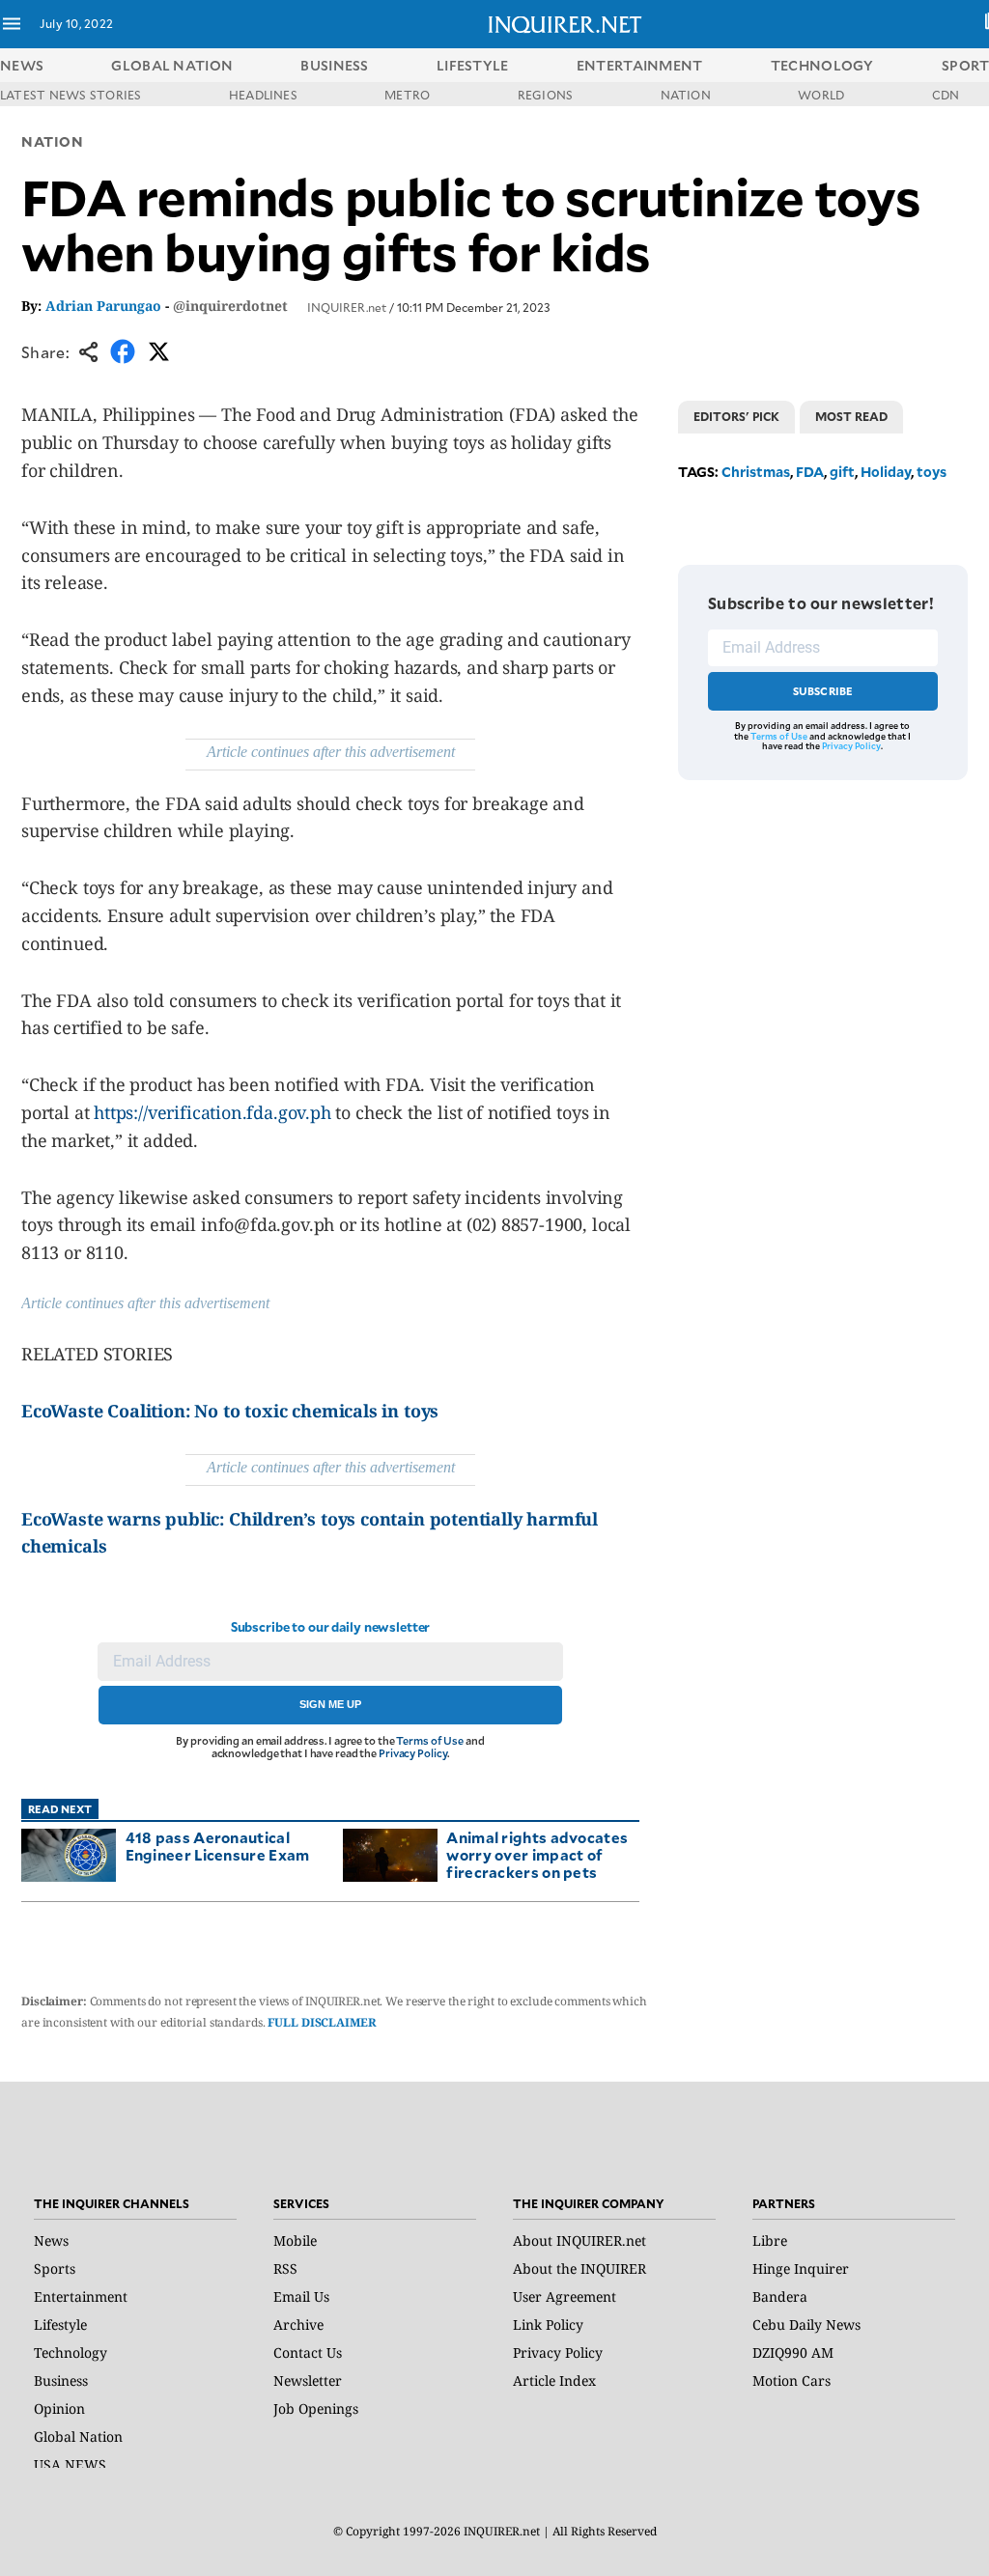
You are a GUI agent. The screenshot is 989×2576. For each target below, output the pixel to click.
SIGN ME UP (330, 1704)
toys (932, 472)
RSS (285, 2268)
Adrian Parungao (103, 306)
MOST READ (851, 416)
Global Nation (78, 2436)
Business (61, 2380)
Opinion (59, 2408)
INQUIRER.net (347, 307)
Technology (71, 2352)
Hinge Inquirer (801, 2268)
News (22, 65)
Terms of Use (430, 1740)
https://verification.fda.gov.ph (212, 1112)
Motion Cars (791, 2380)
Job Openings (316, 2408)
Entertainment (81, 2296)
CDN (946, 95)
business (334, 65)
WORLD (821, 95)
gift (842, 472)
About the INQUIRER (579, 2268)
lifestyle (473, 65)
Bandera (780, 2296)
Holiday (886, 472)
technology (822, 65)
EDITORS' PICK (736, 416)
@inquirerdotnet (230, 306)
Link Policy (548, 2324)
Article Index (554, 2380)
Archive (298, 2324)
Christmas (756, 472)
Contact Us (308, 2352)
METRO (407, 95)
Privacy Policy (413, 1753)
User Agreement (565, 2296)
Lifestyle (60, 2324)
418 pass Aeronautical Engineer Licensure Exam (218, 1846)
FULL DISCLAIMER (322, 2022)
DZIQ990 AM (793, 2352)
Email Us (301, 2296)
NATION (686, 95)
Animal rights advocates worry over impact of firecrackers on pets (537, 1854)
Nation (52, 141)
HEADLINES (263, 95)
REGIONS (546, 95)
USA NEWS (70, 2464)
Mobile (295, 2240)
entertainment (640, 65)
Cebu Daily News (806, 2324)
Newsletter (308, 2380)
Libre (770, 2240)
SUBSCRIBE (823, 691)
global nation (172, 65)
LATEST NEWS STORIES (71, 95)
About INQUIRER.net (579, 2240)
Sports (55, 2268)
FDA (810, 472)
